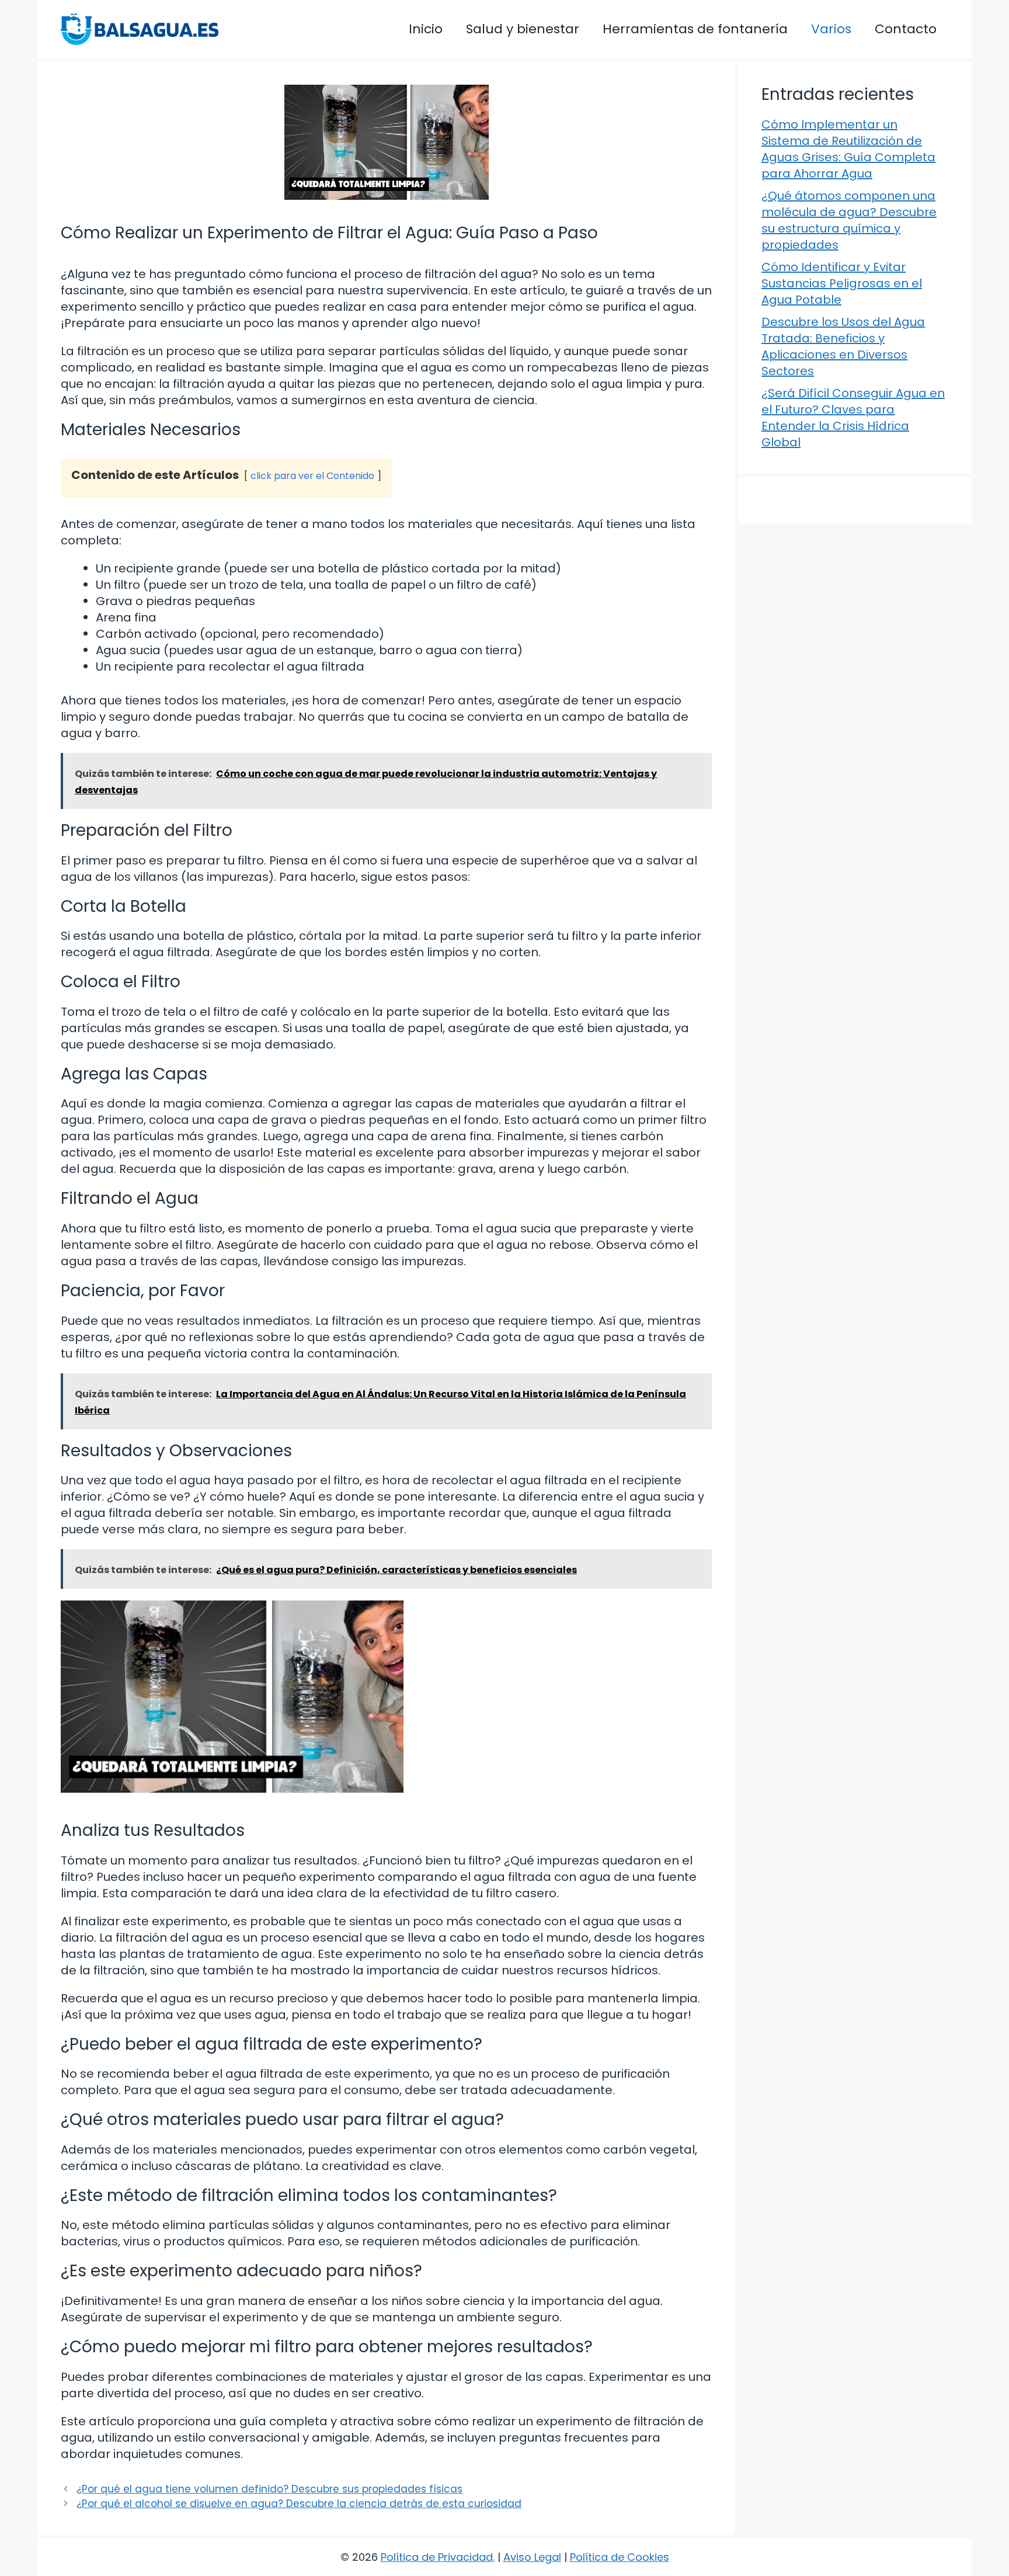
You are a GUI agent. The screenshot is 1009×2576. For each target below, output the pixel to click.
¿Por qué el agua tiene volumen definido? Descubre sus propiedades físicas (269, 2489)
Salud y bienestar (523, 29)
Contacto (906, 29)
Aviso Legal (532, 2557)
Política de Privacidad (437, 2557)
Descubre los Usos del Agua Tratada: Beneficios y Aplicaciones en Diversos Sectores (843, 346)
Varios (831, 29)
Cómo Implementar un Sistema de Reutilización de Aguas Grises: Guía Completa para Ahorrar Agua (848, 149)
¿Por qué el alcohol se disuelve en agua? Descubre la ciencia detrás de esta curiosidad (299, 2504)
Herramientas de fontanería (695, 29)
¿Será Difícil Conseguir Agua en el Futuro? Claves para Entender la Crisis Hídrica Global (853, 418)
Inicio (426, 29)
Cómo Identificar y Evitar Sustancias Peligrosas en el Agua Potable (842, 283)
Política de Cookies (620, 2557)
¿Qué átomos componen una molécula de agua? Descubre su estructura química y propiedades (849, 220)
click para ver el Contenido (312, 476)
